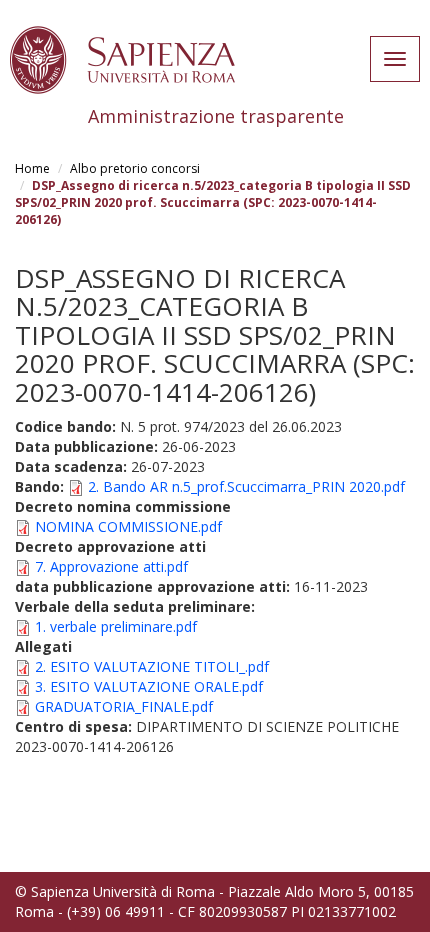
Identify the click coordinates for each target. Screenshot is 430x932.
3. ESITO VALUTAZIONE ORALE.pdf (149, 686)
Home (32, 168)
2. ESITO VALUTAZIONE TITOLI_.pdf (152, 666)
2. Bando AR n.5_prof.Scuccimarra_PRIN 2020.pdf (246, 486)
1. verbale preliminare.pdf (116, 626)
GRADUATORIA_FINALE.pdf (124, 706)
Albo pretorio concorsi (135, 168)
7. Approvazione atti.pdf (111, 566)
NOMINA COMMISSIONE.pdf (128, 526)
